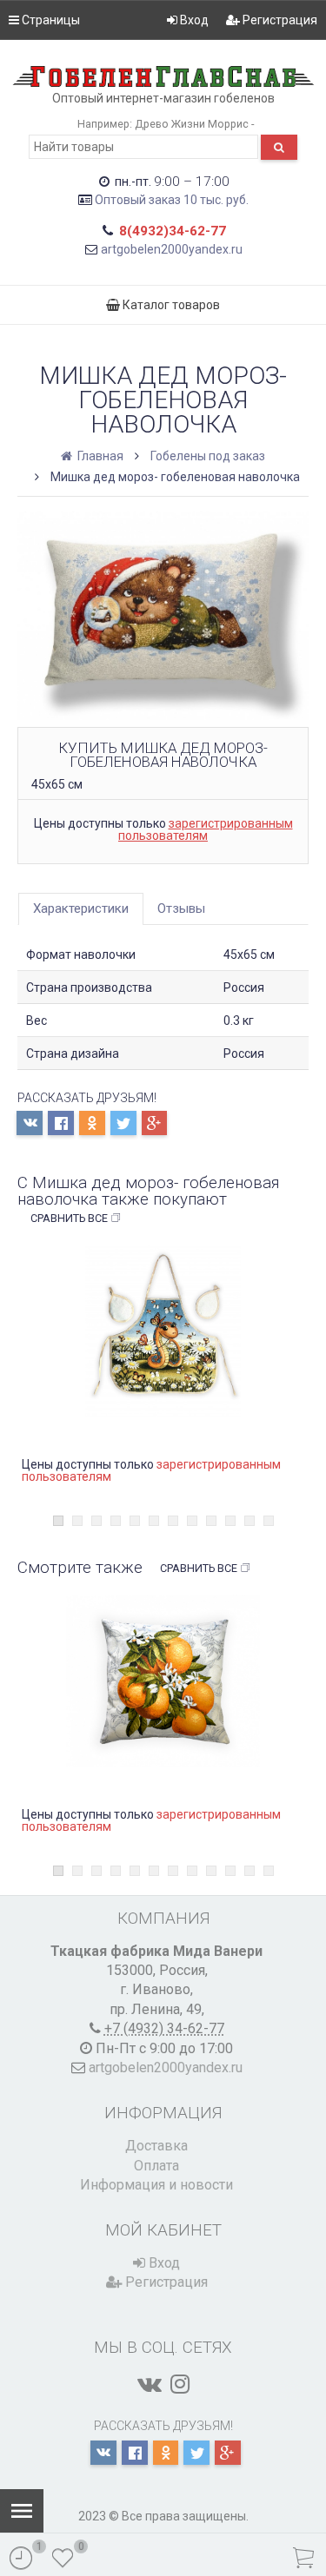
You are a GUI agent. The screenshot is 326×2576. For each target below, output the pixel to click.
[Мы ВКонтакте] (150, 2384)
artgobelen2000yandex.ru (172, 249)
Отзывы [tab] (181, 908)
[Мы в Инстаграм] (180, 2384)
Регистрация (279, 20)
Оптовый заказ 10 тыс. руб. (172, 200)
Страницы (50, 20)
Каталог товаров (170, 305)
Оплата (156, 2166)
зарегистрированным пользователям (206, 829)
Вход (193, 20)
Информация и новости (156, 2185)
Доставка (156, 2146)
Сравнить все (69, 1218)
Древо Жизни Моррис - (194, 124)
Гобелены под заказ (208, 456)
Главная (99, 456)
